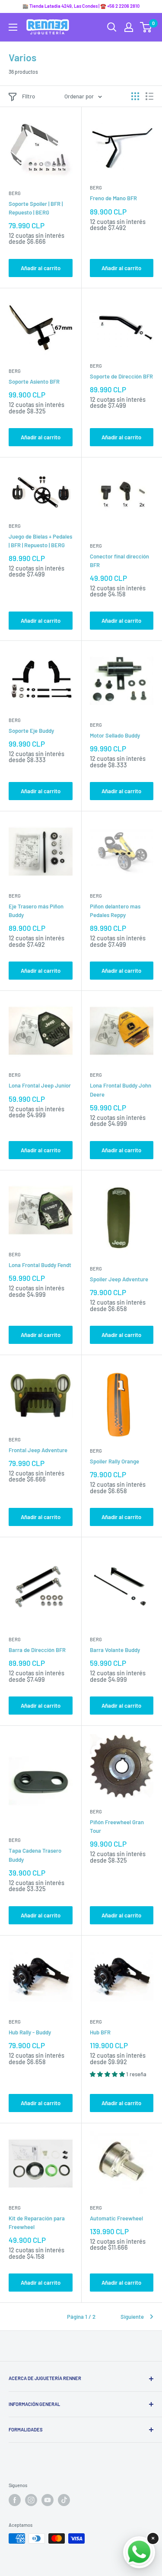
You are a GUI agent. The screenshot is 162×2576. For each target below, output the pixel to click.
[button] (108, 2074)
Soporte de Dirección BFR (121, 376)
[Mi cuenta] (129, 27)
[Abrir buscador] (112, 27)
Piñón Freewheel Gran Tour (117, 1826)
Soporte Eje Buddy (31, 731)
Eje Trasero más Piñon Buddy (36, 911)
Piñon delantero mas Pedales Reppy (115, 911)
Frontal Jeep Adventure (38, 1450)
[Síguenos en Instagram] (31, 2500)
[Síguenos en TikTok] (64, 2500)
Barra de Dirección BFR (37, 1650)
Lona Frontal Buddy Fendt (40, 1265)
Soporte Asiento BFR (34, 382)
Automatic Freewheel (116, 2218)
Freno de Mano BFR (113, 198)
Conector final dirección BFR (119, 561)
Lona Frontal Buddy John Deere (121, 1090)
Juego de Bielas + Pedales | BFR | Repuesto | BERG (40, 541)
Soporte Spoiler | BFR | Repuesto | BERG (36, 208)
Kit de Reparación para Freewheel (37, 2223)
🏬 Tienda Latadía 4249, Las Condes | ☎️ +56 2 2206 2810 (81, 6)
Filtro (29, 96)
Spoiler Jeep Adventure (119, 1279)
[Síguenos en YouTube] (48, 2500)
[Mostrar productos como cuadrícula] (135, 96)
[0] (146, 27)
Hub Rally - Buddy (30, 2032)
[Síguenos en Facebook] (15, 2500)
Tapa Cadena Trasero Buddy (35, 1855)
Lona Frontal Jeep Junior (40, 1085)
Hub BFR (100, 2032)
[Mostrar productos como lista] (149, 96)
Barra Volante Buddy (115, 1650)
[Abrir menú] (13, 27)
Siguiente (132, 2317)
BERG (15, 193)
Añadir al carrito (41, 268)
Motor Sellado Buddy (115, 735)
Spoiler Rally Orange (114, 1461)
